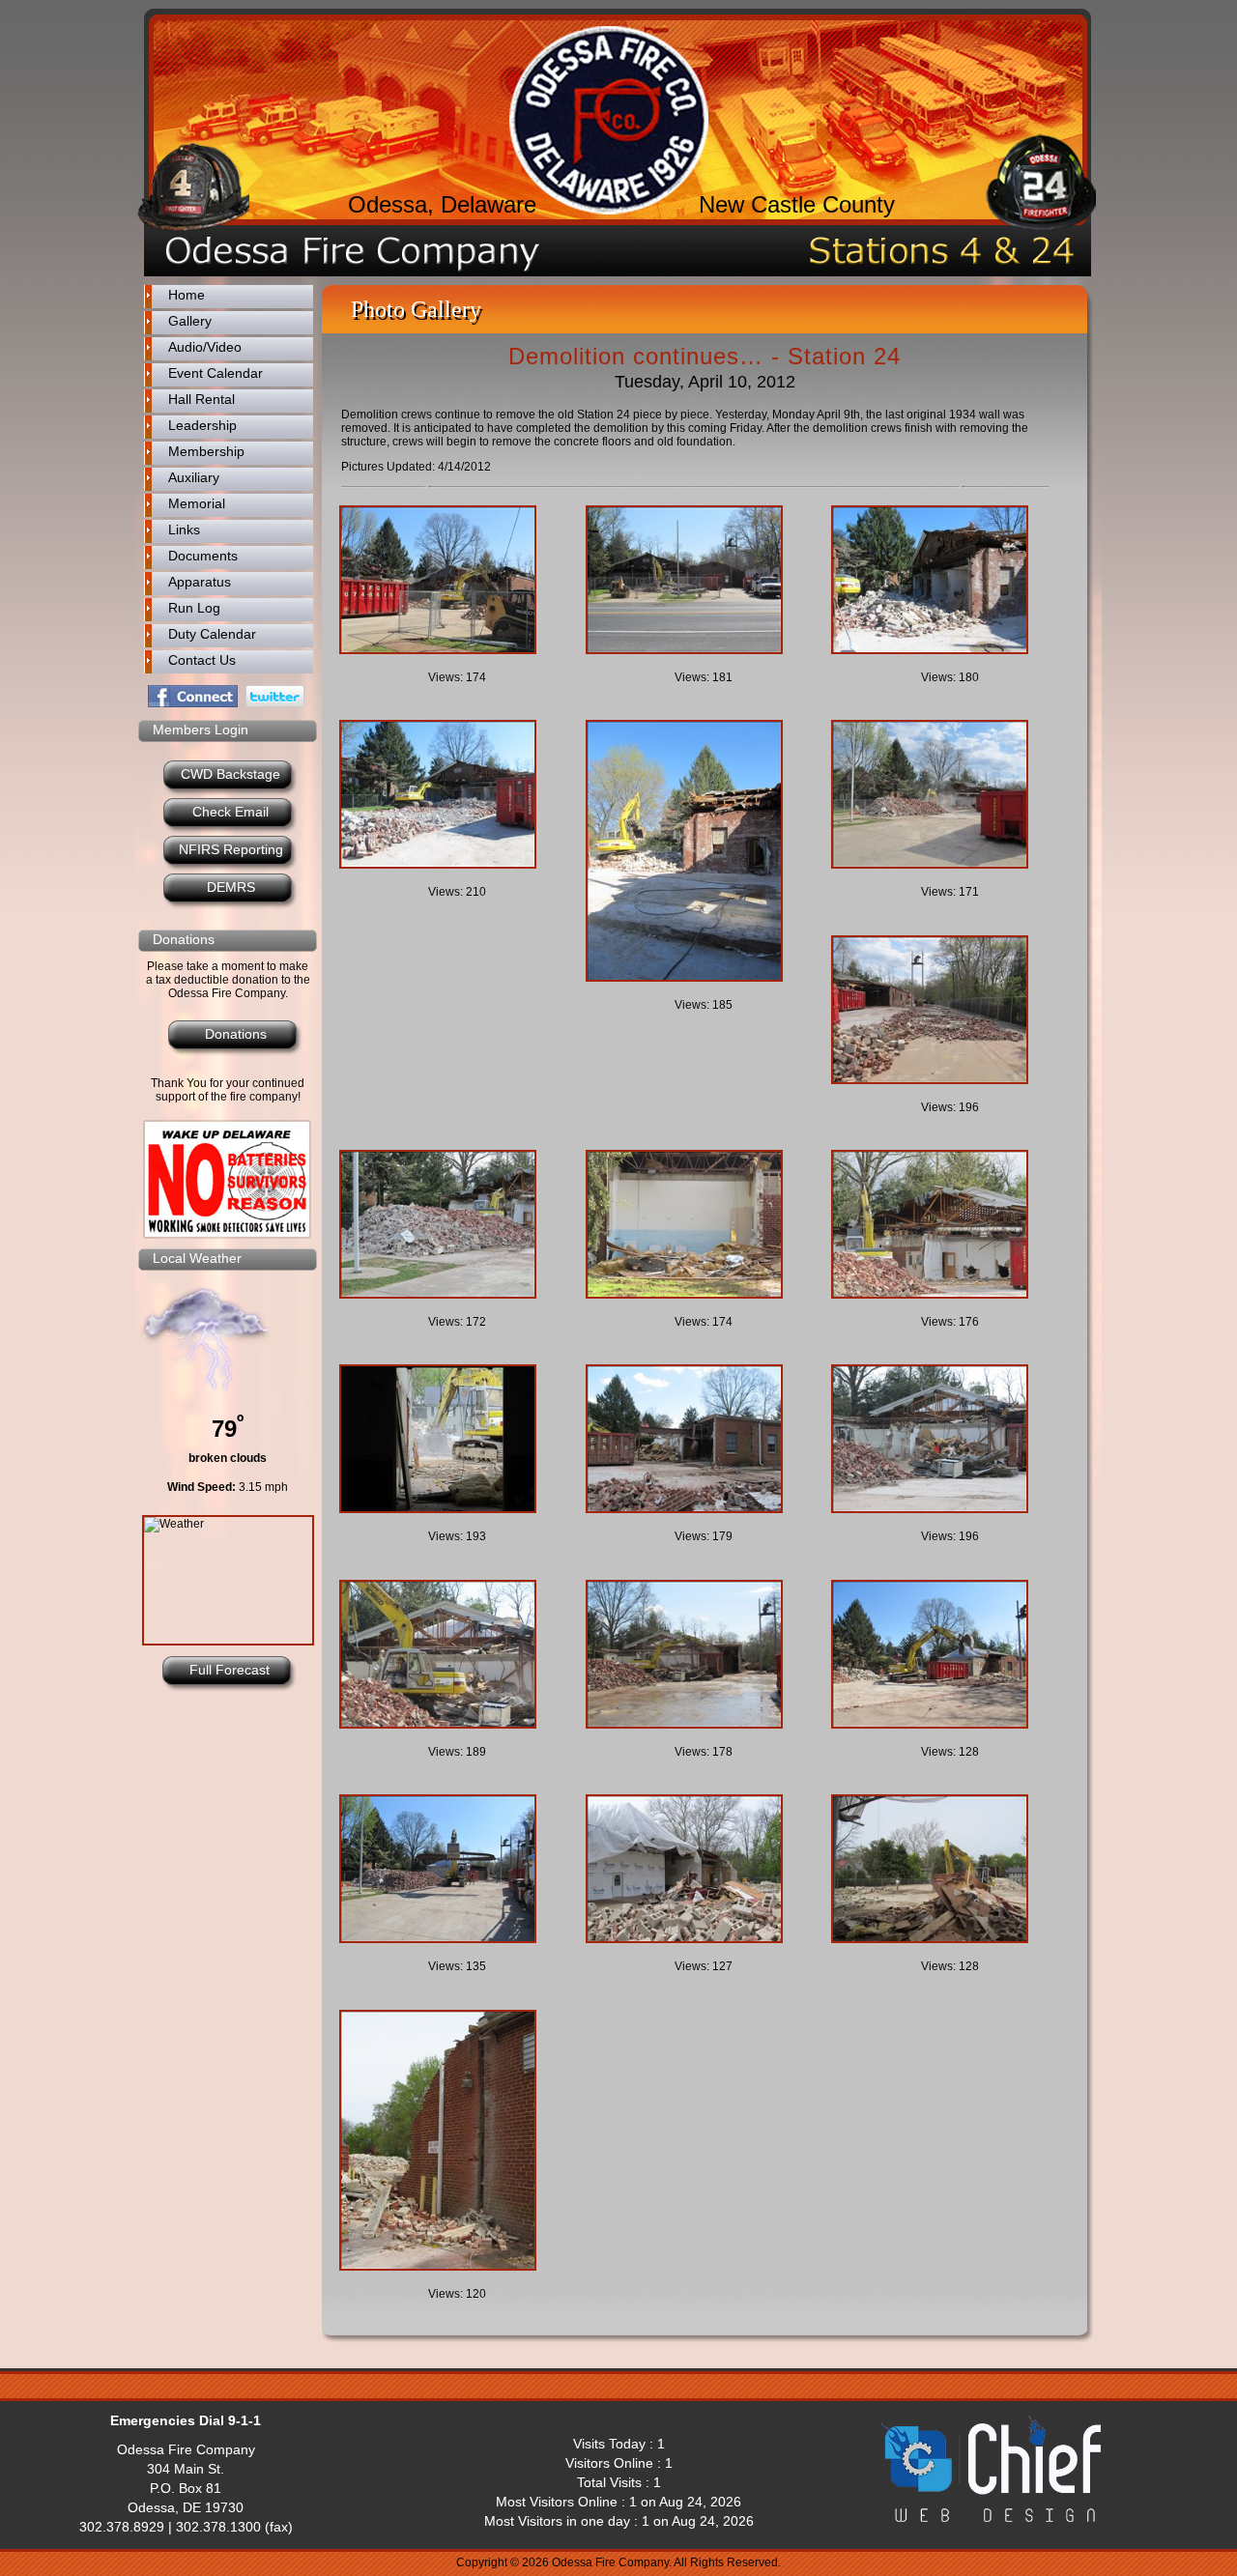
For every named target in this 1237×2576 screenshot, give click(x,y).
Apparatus (200, 582)
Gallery (190, 321)
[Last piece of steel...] (455, 1869)
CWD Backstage (230, 774)
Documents (203, 556)
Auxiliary (194, 477)
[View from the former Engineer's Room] (701, 851)
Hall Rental (201, 399)
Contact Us (202, 660)
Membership (206, 451)
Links (184, 530)
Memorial (197, 503)
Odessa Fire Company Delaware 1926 (609, 120)
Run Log (194, 608)
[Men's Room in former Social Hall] (701, 1224)
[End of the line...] (455, 2141)
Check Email (230, 812)
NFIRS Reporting (231, 849)
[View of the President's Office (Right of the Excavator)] (947, 1224)
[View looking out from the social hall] (455, 1439)
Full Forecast (230, 1670)
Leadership (202, 425)
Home (187, 295)
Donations (236, 1034)
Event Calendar (216, 373)
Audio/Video (205, 347)
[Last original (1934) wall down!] (947, 1010)
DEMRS (231, 887)
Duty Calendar (212, 634)
